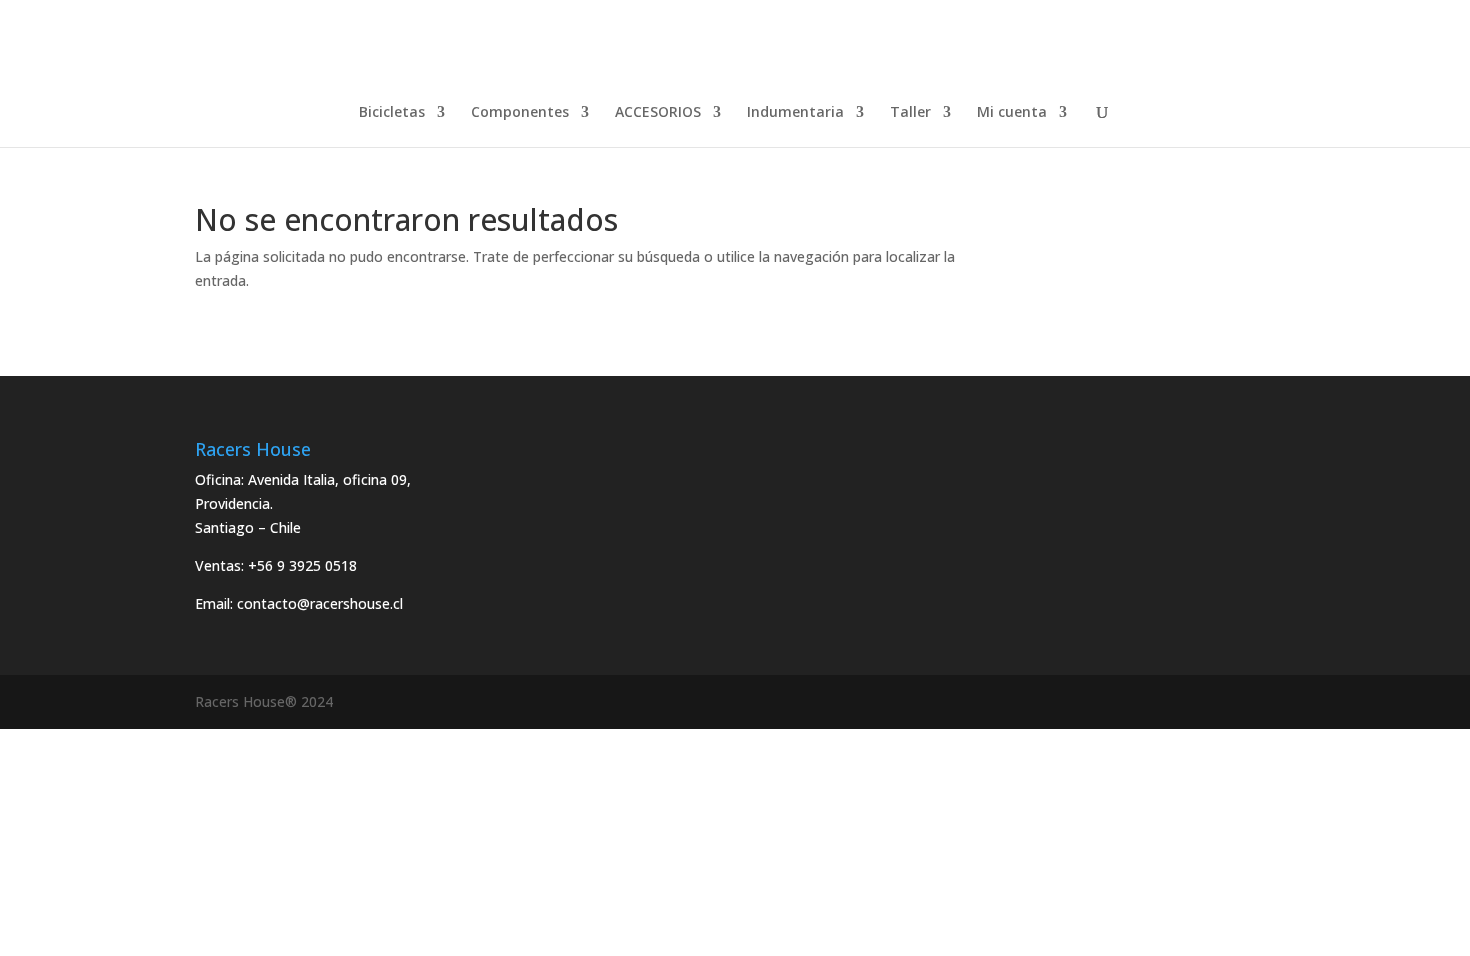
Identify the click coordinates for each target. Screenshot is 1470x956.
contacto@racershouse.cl (320, 603)
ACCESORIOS (658, 113)
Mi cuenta (1012, 113)
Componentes (520, 113)
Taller (910, 113)
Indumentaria (795, 113)
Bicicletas (392, 113)
